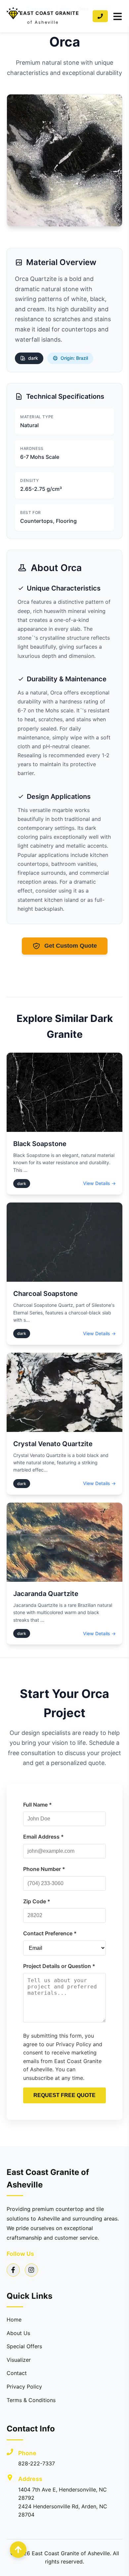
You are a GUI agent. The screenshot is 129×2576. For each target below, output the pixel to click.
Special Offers (24, 2346)
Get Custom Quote (71, 946)
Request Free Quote (64, 2095)
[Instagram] (31, 2270)
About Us (18, 2333)
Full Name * (38, 1805)
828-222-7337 (37, 2463)
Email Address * (43, 1837)
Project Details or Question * (59, 1966)
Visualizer (19, 2360)
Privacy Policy (24, 2387)
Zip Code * (37, 1901)
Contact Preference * (50, 1933)
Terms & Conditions (31, 2400)
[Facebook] (13, 2270)
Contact (17, 2373)
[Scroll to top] (18, 2550)
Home (14, 2320)
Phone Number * (44, 1869)
